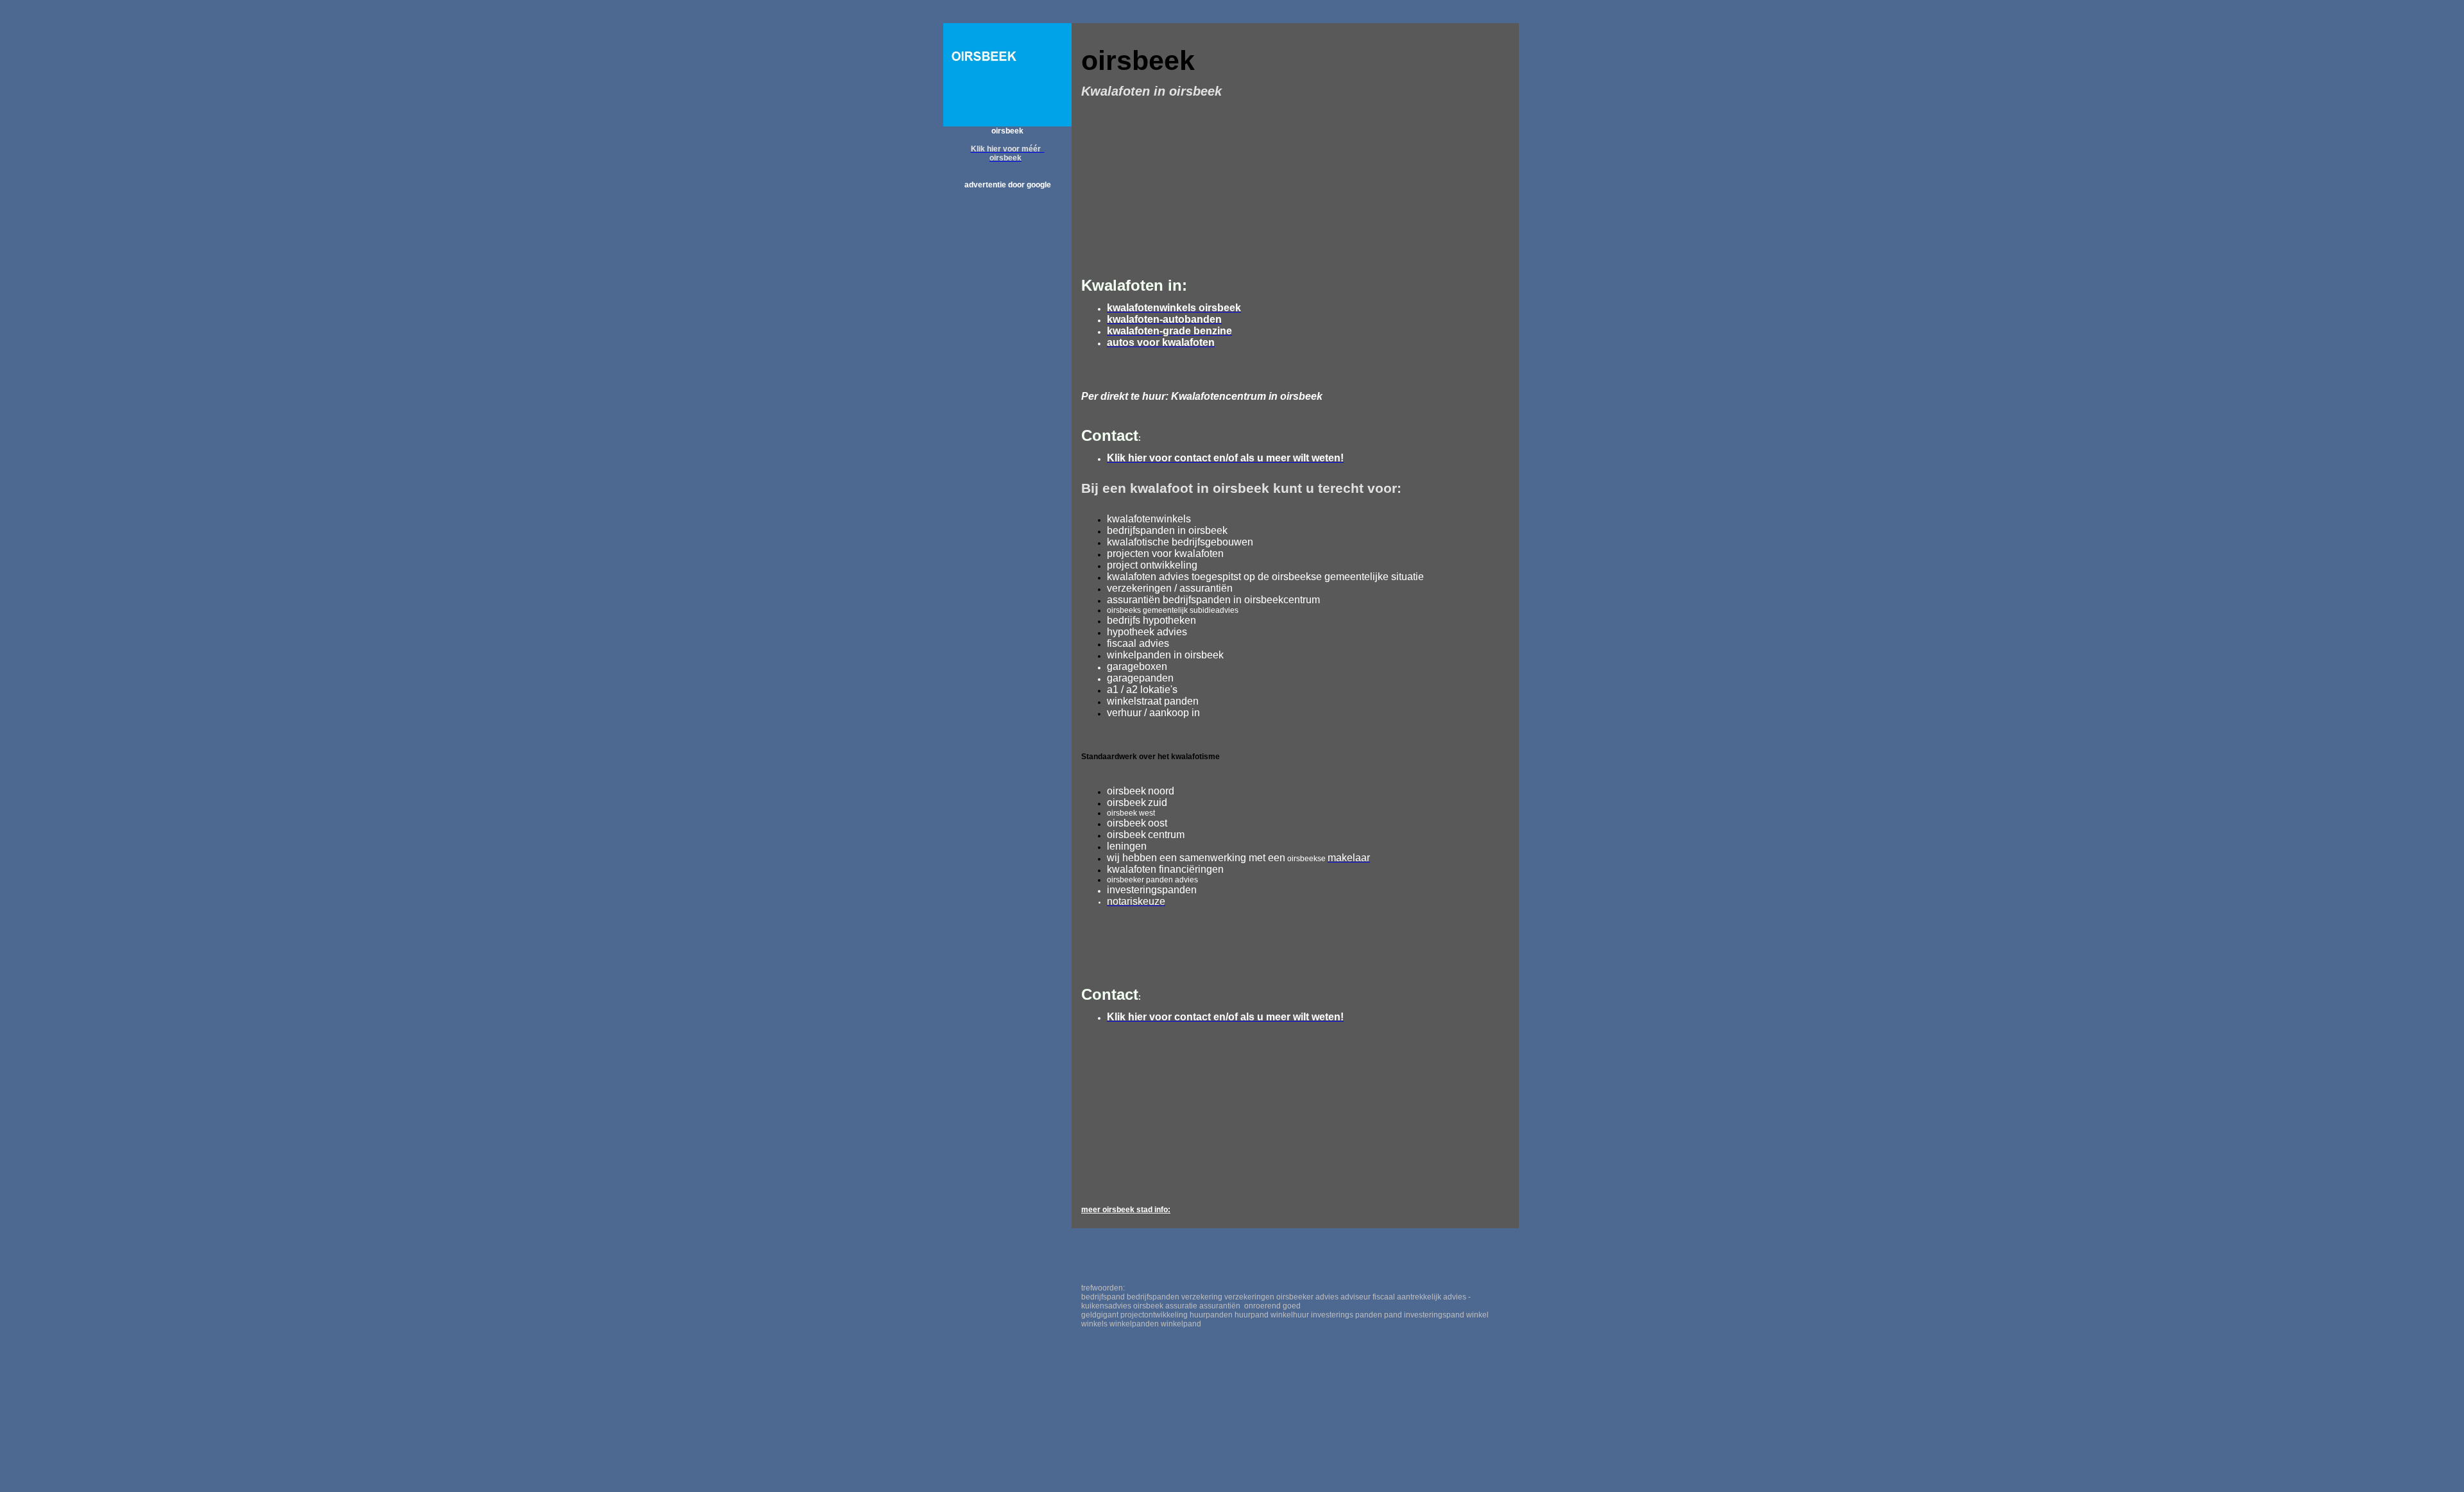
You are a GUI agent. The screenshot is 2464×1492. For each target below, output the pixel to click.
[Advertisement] (1007, 391)
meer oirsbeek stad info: (1126, 1210)
